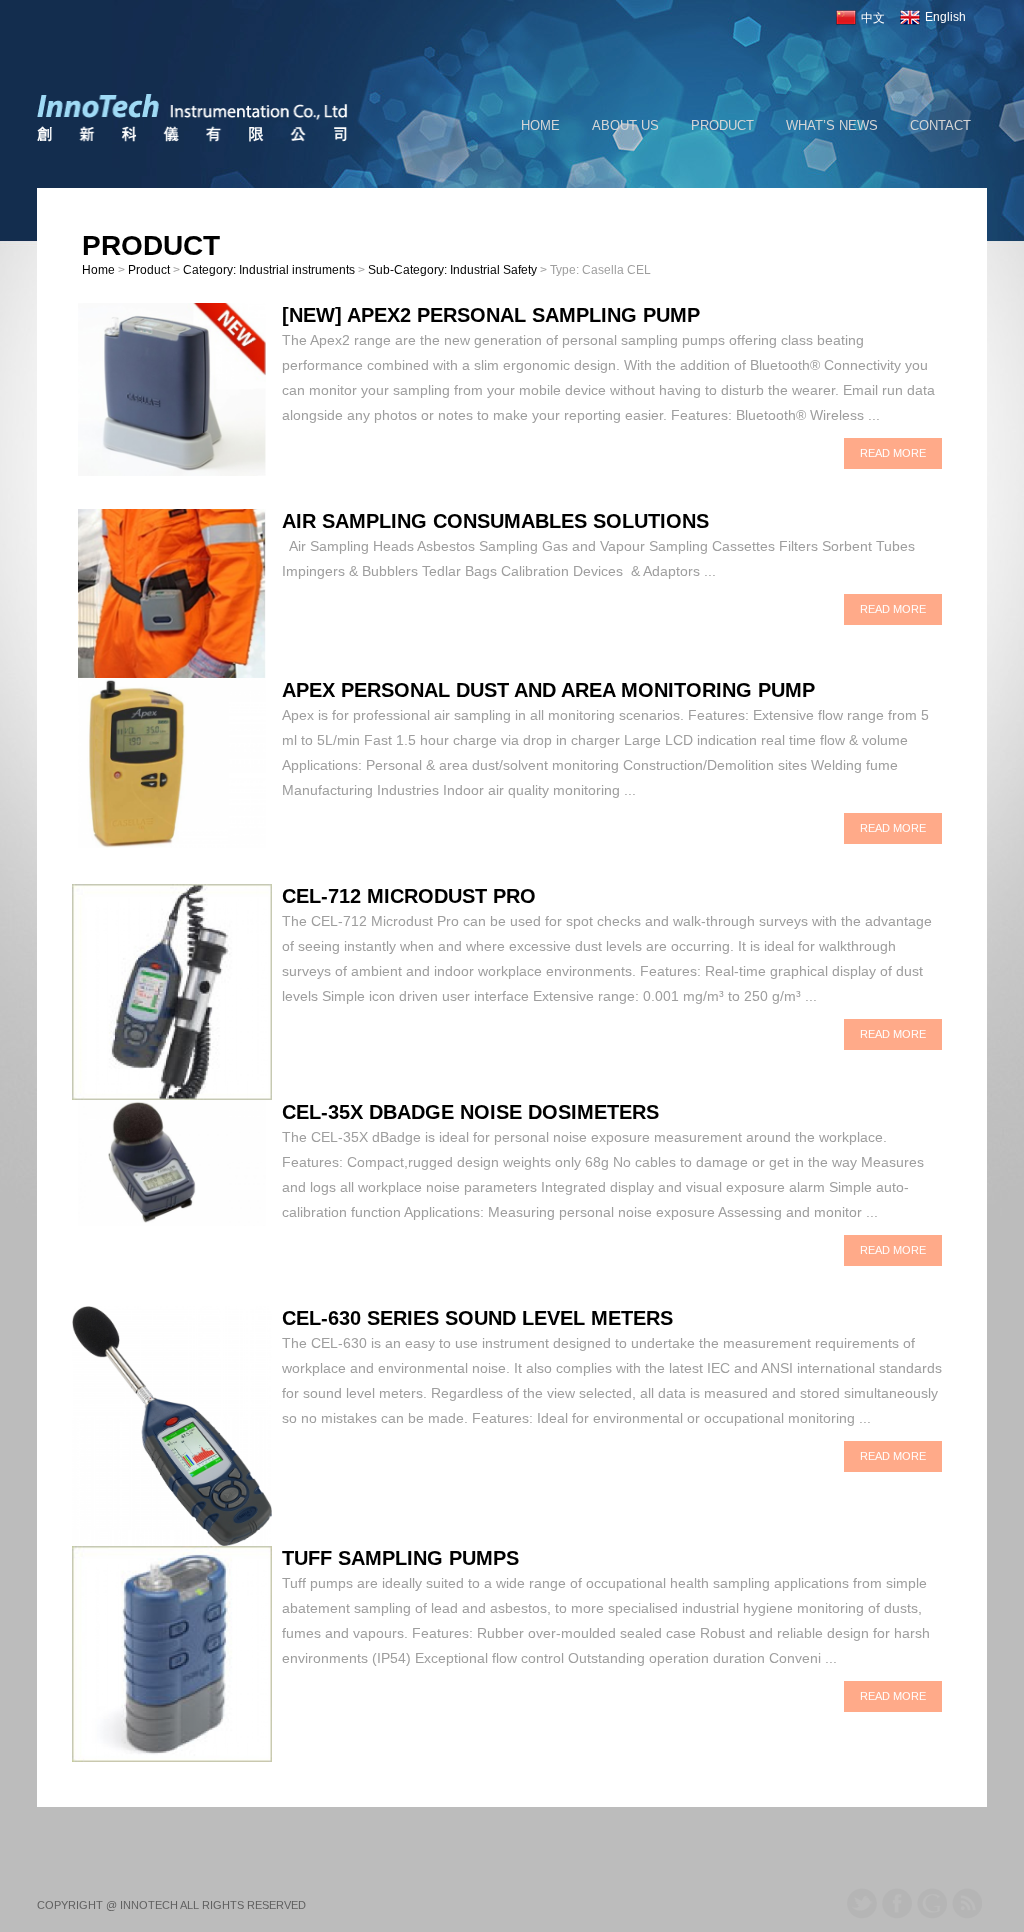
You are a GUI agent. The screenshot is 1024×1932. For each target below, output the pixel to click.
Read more (893, 453)
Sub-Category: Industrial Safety (452, 270)
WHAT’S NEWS (832, 125)
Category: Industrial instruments (269, 270)
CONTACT (940, 125)
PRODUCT (722, 125)
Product (149, 270)
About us (625, 125)
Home (540, 125)
